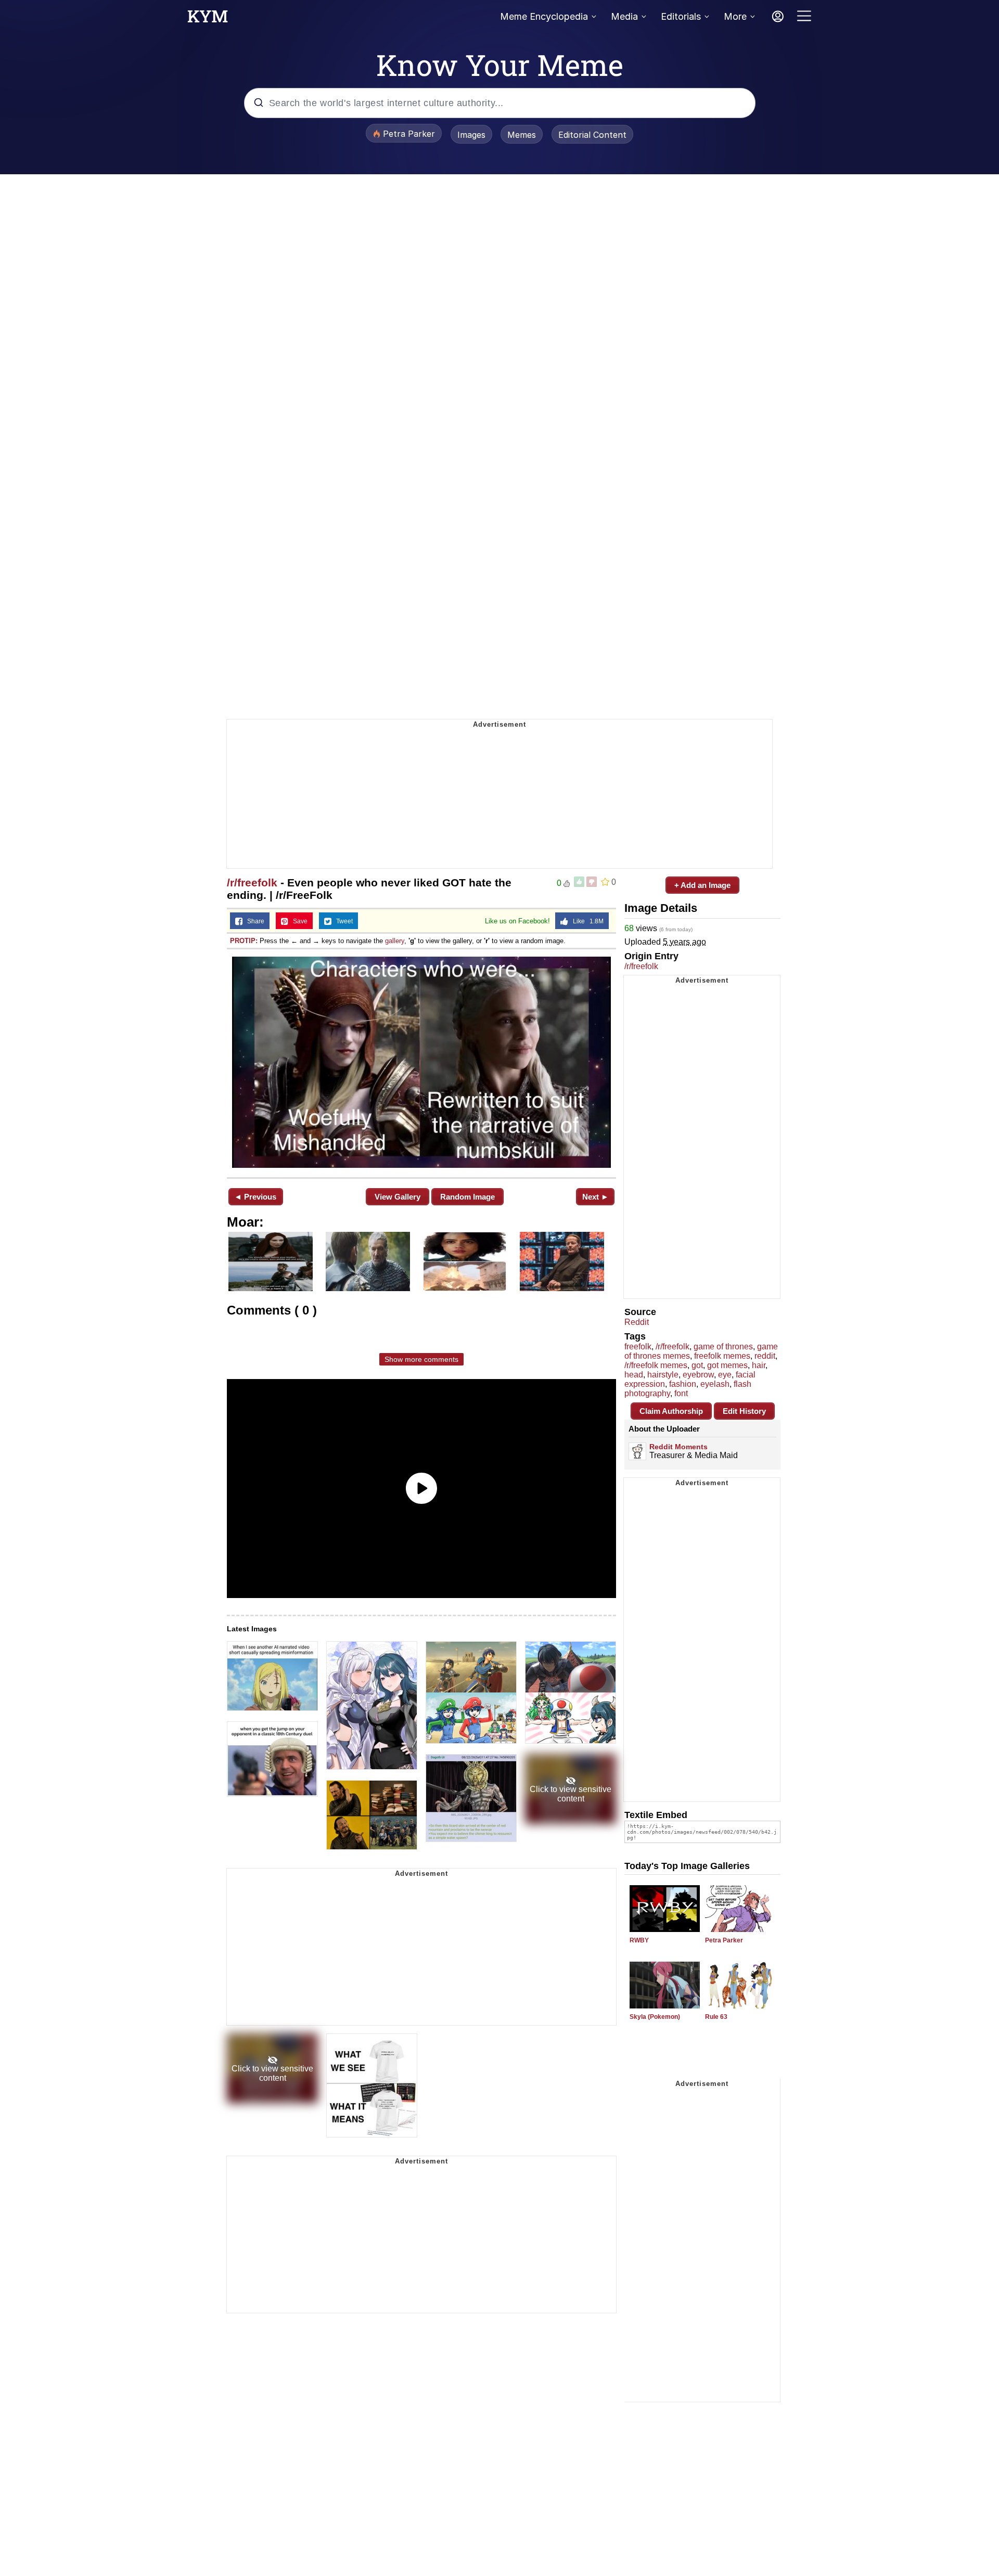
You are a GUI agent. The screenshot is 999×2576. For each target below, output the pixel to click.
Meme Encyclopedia (544, 16)
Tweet (342, 921)
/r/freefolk (252, 883)
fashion (683, 1384)
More (735, 16)
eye (725, 1375)
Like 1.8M (586, 921)
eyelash (715, 1384)
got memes (727, 1365)
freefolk (638, 1347)
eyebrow (698, 1375)
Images (471, 135)
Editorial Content (592, 135)
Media (624, 16)
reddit (765, 1356)
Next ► (595, 1197)
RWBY (639, 1940)
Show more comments (421, 1359)
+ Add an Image (702, 885)
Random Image (468, 1197)
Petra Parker (724, 1940)
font (681, 1393)
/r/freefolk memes (656, 1365)
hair (759, 1365)
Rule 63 (716, 2017)
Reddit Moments (678, 1447)
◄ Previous (255, 1197)
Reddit (637, 1322)
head (634, 1375)
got (697, 1365)
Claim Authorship (671, 1411)
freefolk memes (722, 1356)
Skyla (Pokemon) (655, 2017)
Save (298, 921)
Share (253, 921)
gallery (395, 941)
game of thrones (723, 1347)
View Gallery (398, 1197)
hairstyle (663, 1375)
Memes (522, 135)
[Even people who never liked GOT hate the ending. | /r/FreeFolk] (421, 1062)
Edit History (744, 1411)
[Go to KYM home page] (208, 19)
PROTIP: (244, 941)
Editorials (681, 16)
